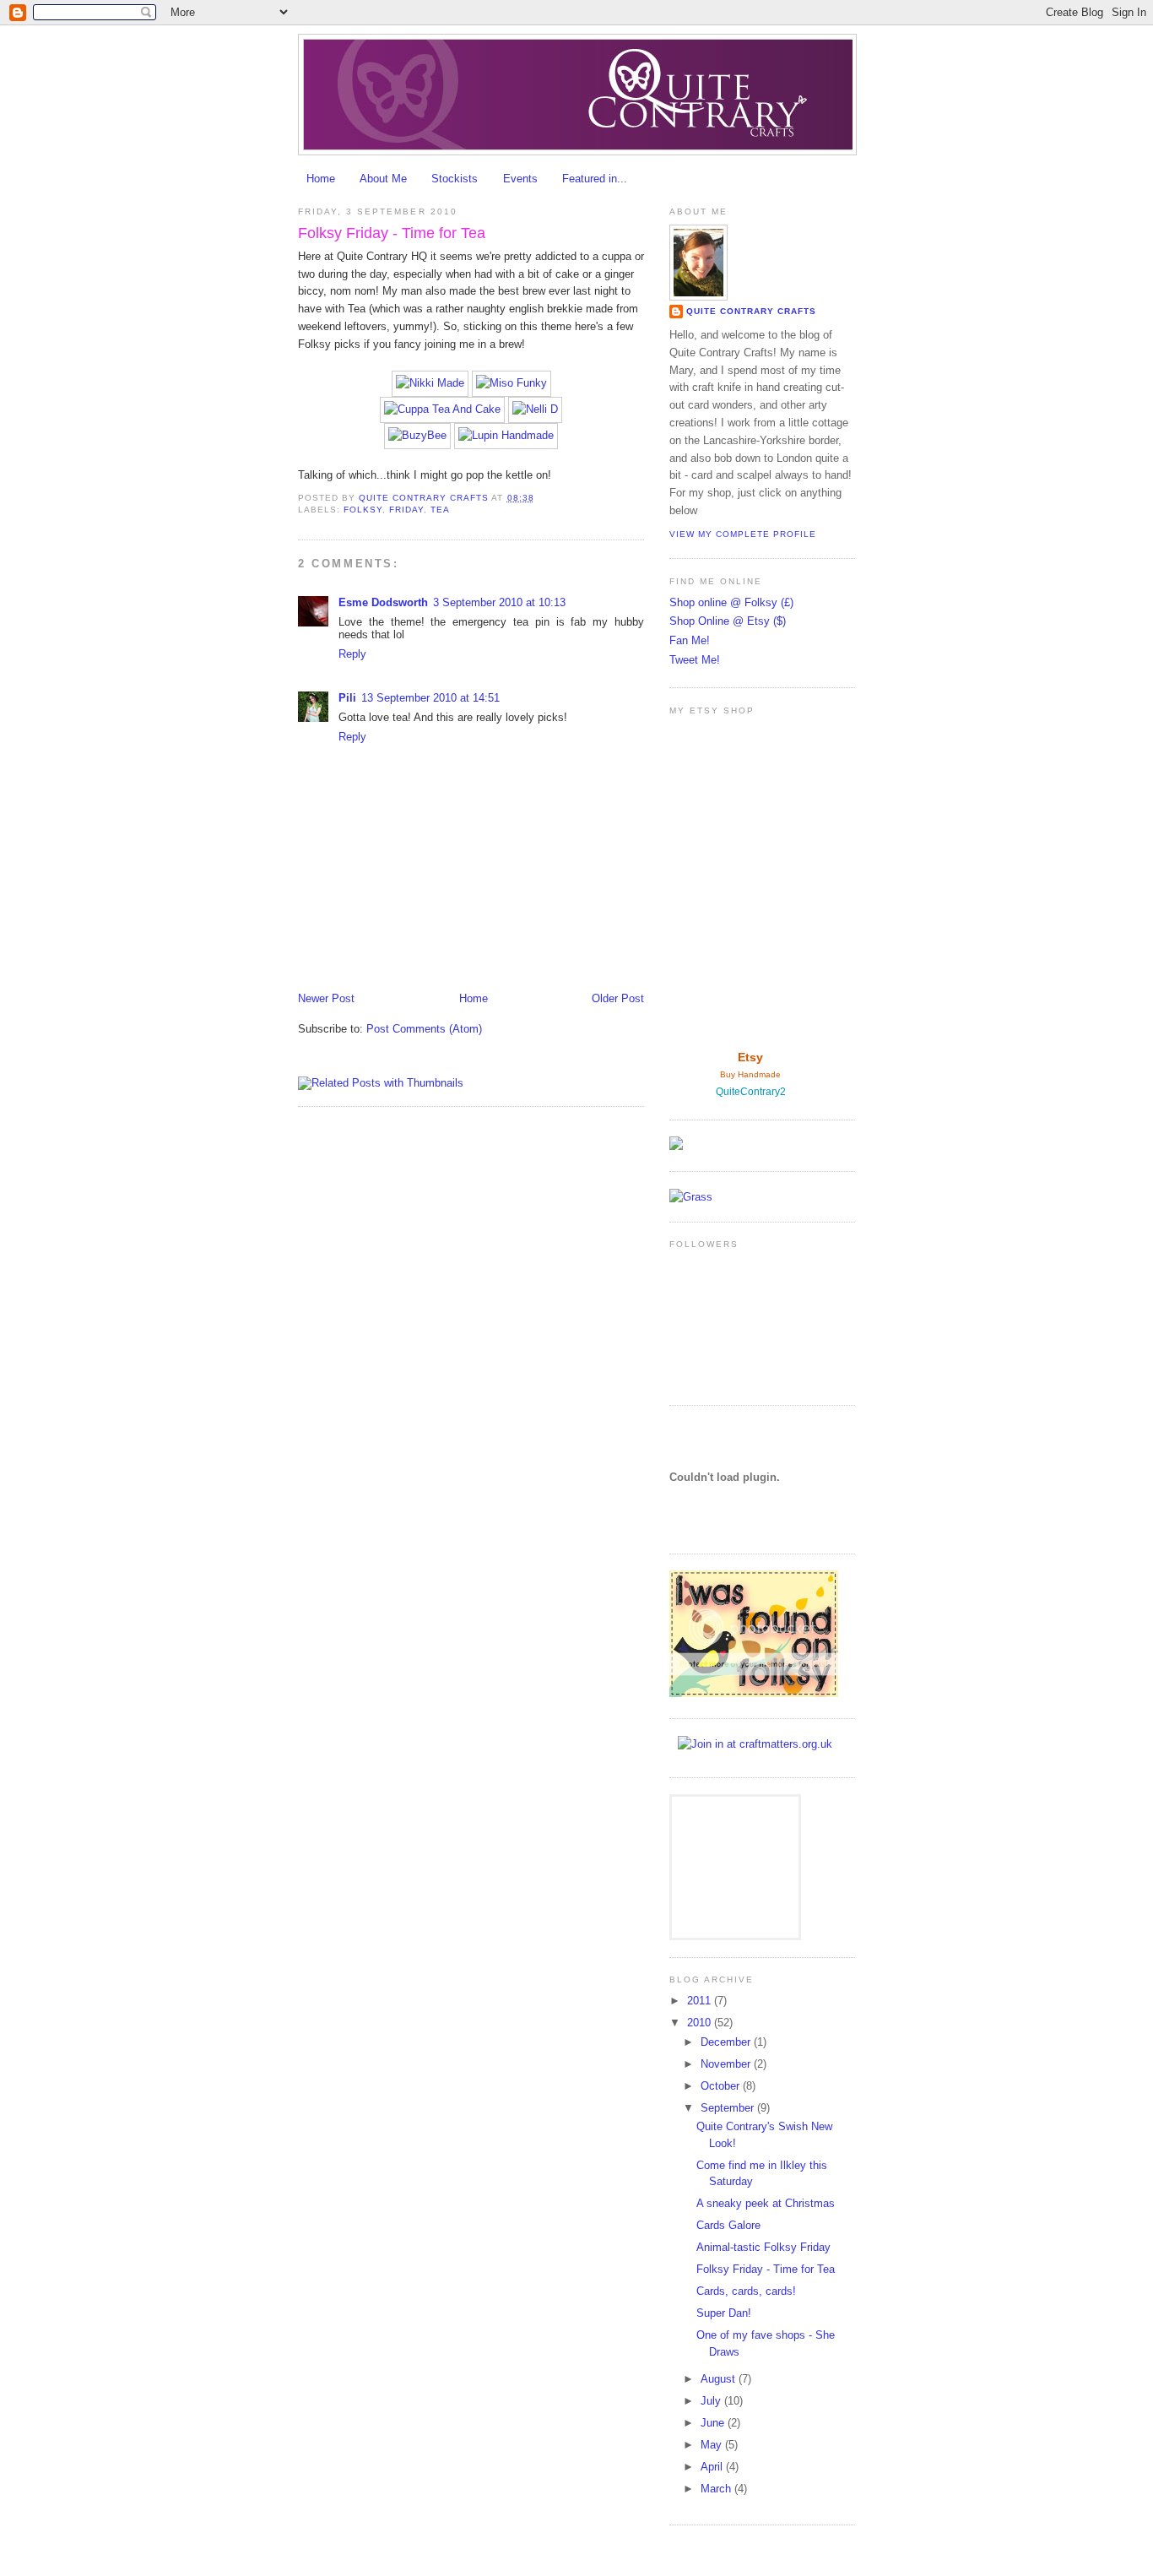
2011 (701, 2001)
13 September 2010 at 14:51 (430, 698)
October (722, 2086)
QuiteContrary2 (751, 1092)
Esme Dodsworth (383, 602)
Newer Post (326, 998)
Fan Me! (690, 640)
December (727, 2042)
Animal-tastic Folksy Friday (763, 2247)
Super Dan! (724, 2313)
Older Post (618, 998)
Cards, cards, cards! (746, 2291)
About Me (383, 179)
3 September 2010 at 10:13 (499, 602)
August (720, 2379)
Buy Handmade (750, 1074)
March (717, 2489)
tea (440, 510)
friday (406, 510)
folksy (363, 510)
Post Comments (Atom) (424, 1029)
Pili (347, 698)
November (727, 2064)
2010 (701, 2023)
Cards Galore (728, 2225)
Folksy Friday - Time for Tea (766, 2269)
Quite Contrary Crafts (751, 311)
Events (520, 179)
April (713, 2467)
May (713, 2445)
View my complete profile (743, 534)
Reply (352, 654)
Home (321, 179)
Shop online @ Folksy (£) (731, 602)
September (729, 2108)
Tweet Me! (695, 660)
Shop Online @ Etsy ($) (728, 621)
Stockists (455, 179)
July (712, 2401)
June (714, 2423)
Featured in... (595, 179)
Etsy (750, 1057)
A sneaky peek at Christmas (766, 2203)
